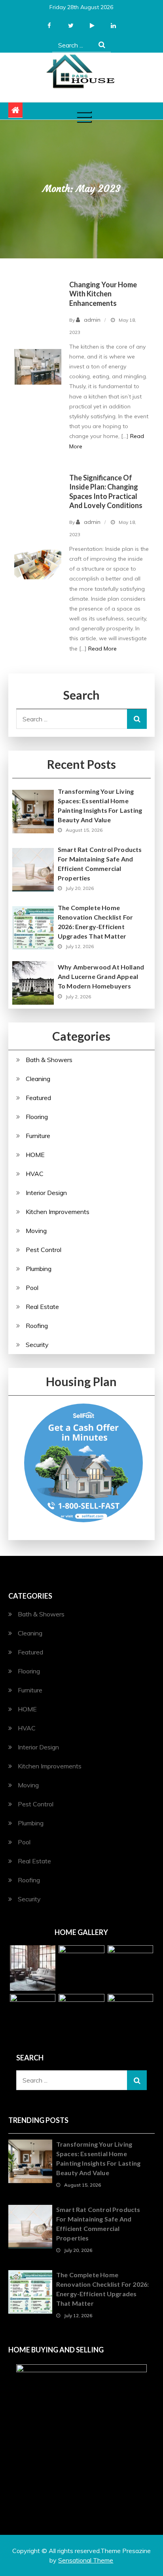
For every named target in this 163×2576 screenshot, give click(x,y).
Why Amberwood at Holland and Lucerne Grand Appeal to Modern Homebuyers (101, 976)
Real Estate (42, 1307)
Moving (36, 1231)
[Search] (102, 45)
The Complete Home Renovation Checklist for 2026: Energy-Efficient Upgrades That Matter (95, 922)
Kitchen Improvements (58, 1212)
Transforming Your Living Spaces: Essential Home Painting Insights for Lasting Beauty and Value (100, 805)
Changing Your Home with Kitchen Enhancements (103, 294)
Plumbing (39, 1269)
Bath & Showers (49, 1060)
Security (37, 1345)
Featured (38, 1098)
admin (92, 320)
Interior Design (46, 1193)
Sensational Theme (86, 2560)
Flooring (37, 1117)
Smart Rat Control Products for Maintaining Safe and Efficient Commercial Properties (100, 864)
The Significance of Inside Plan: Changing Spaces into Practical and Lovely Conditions (106, 491)
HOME (35, 1155)
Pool (32, 1288)
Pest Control (44, 1250)
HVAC (35, 1174)
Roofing (37, 1326)
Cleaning (38, 1079)
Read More (102, 649)
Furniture (38, 1136)
